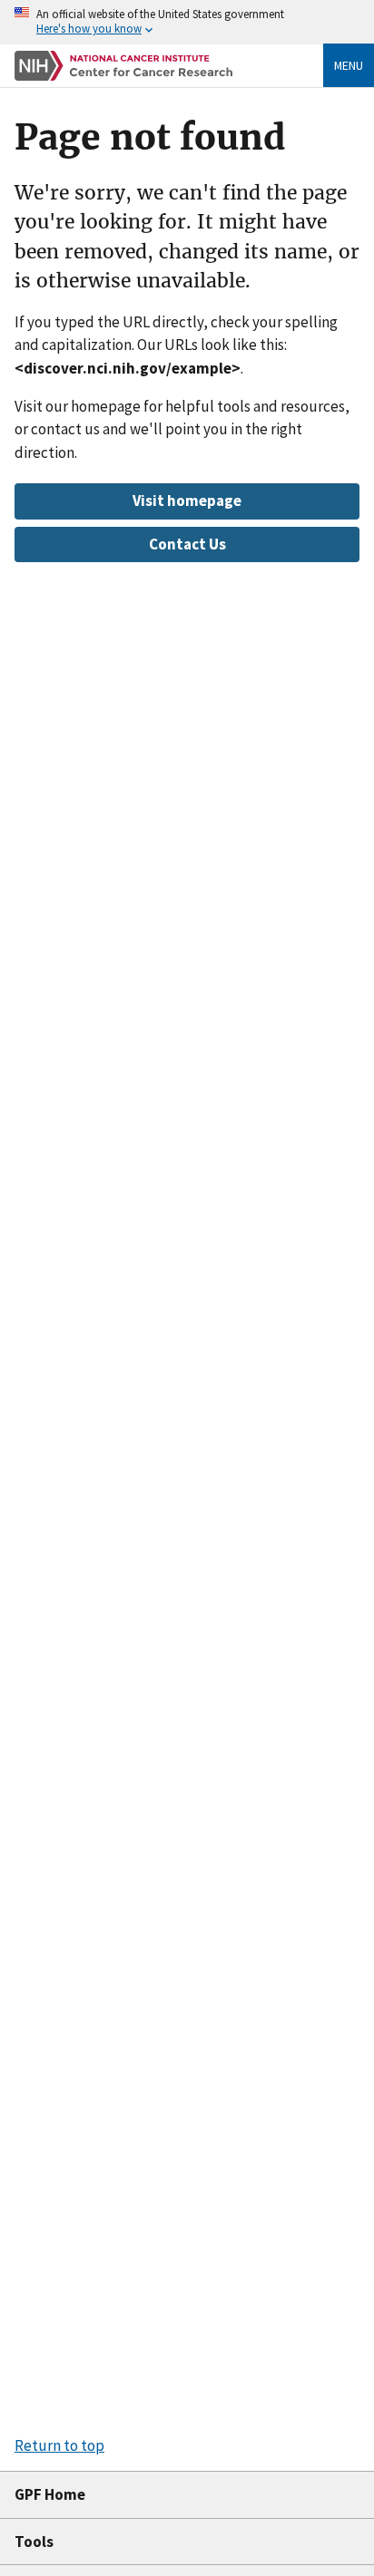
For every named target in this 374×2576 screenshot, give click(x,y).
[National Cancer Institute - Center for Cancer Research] (123, 66)
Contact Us (187, 544)
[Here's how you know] (187, 22)
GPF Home (50, 2494)
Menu (349, 65)
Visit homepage (187, 501)
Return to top (59, 2445)
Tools (34, 2542)
